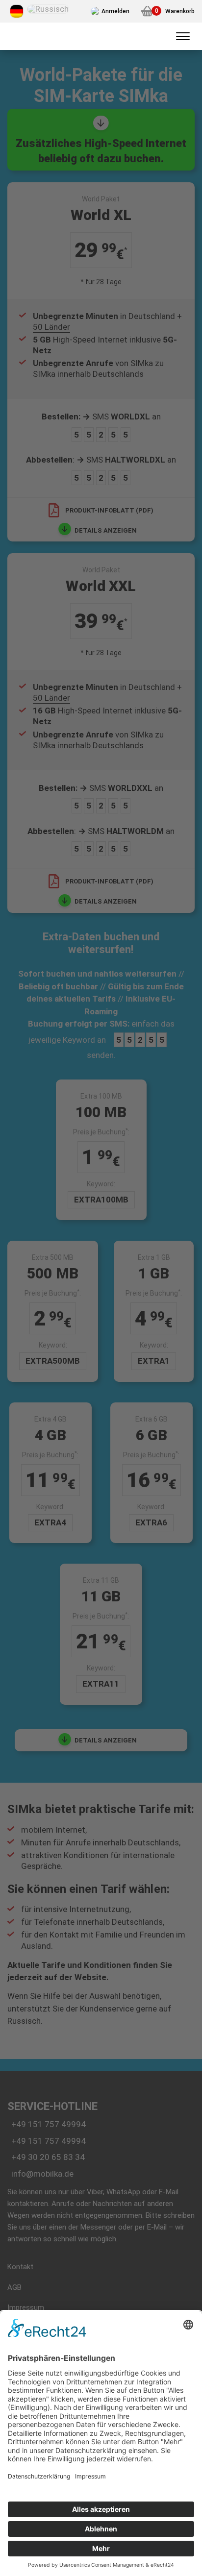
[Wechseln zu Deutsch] (17, 11)
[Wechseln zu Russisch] (48, 9)
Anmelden (115, 11)
